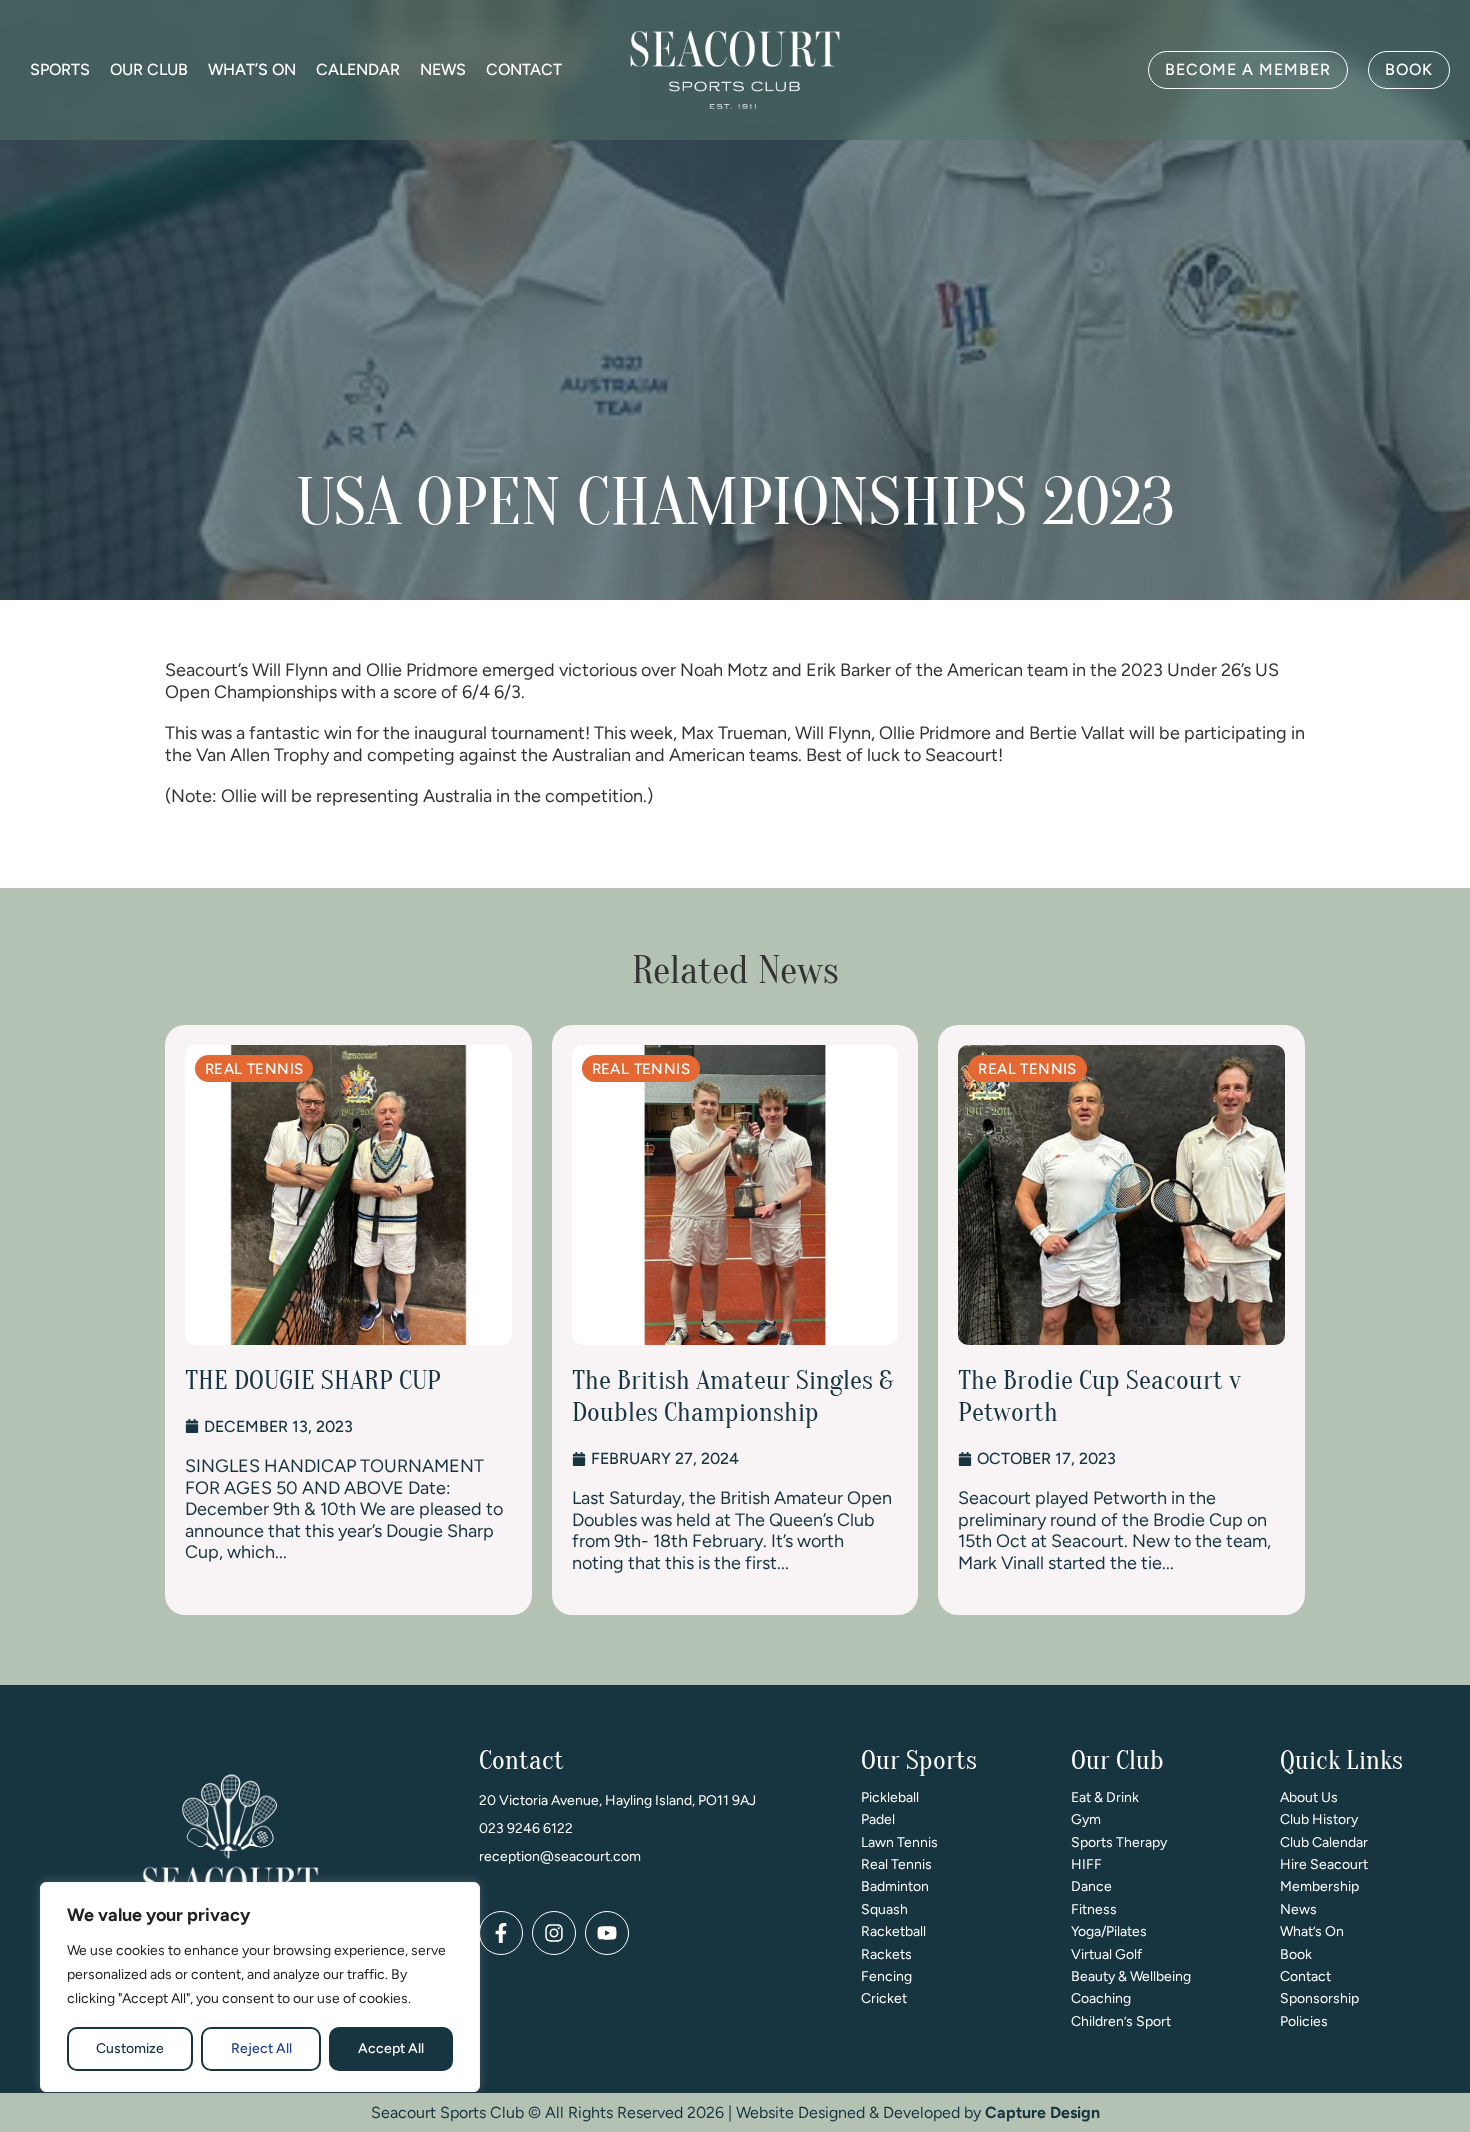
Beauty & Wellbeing (1131, 1976)
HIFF (1086, 1864)
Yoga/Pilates (1109, 1931)
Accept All (391, 2048)
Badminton (895, 1886)
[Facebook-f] (501, 1933)
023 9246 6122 (526, 1828)
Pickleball (890, 1797)
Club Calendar (1324, 1842)
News (443, 69)
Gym (1086, 1819)
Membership (1319, 1886)
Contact (524, 69)
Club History (1319, 1819)
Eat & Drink (1105, 1797)
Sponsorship (1319, 1998)
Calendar (358, 69)
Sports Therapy (1119, 1842)
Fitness (1094, 1909)
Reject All (261, 2048)
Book (1296, 1954)
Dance (1091, 1886)
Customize (130, 2048)
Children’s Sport (1121, 2021)
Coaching (1101, 1998)
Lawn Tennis (899, 1842)
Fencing (886, 1976)
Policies (1304, 2021)
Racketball (893, 1931)
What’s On (252, 69)
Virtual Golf (1106, 1954)
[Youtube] (607, 1933)
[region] (260, 1987)
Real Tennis (896, 1864)
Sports (60, 69)
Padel (878, 1819)
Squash (884, 1909)
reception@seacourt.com (560, 1856)
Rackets (886, 1954)
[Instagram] (554, 1933)
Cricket (884, 1998)
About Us (1309, 1797)
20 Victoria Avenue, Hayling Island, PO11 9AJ (617, 1800)
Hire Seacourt (1324, 1864)
